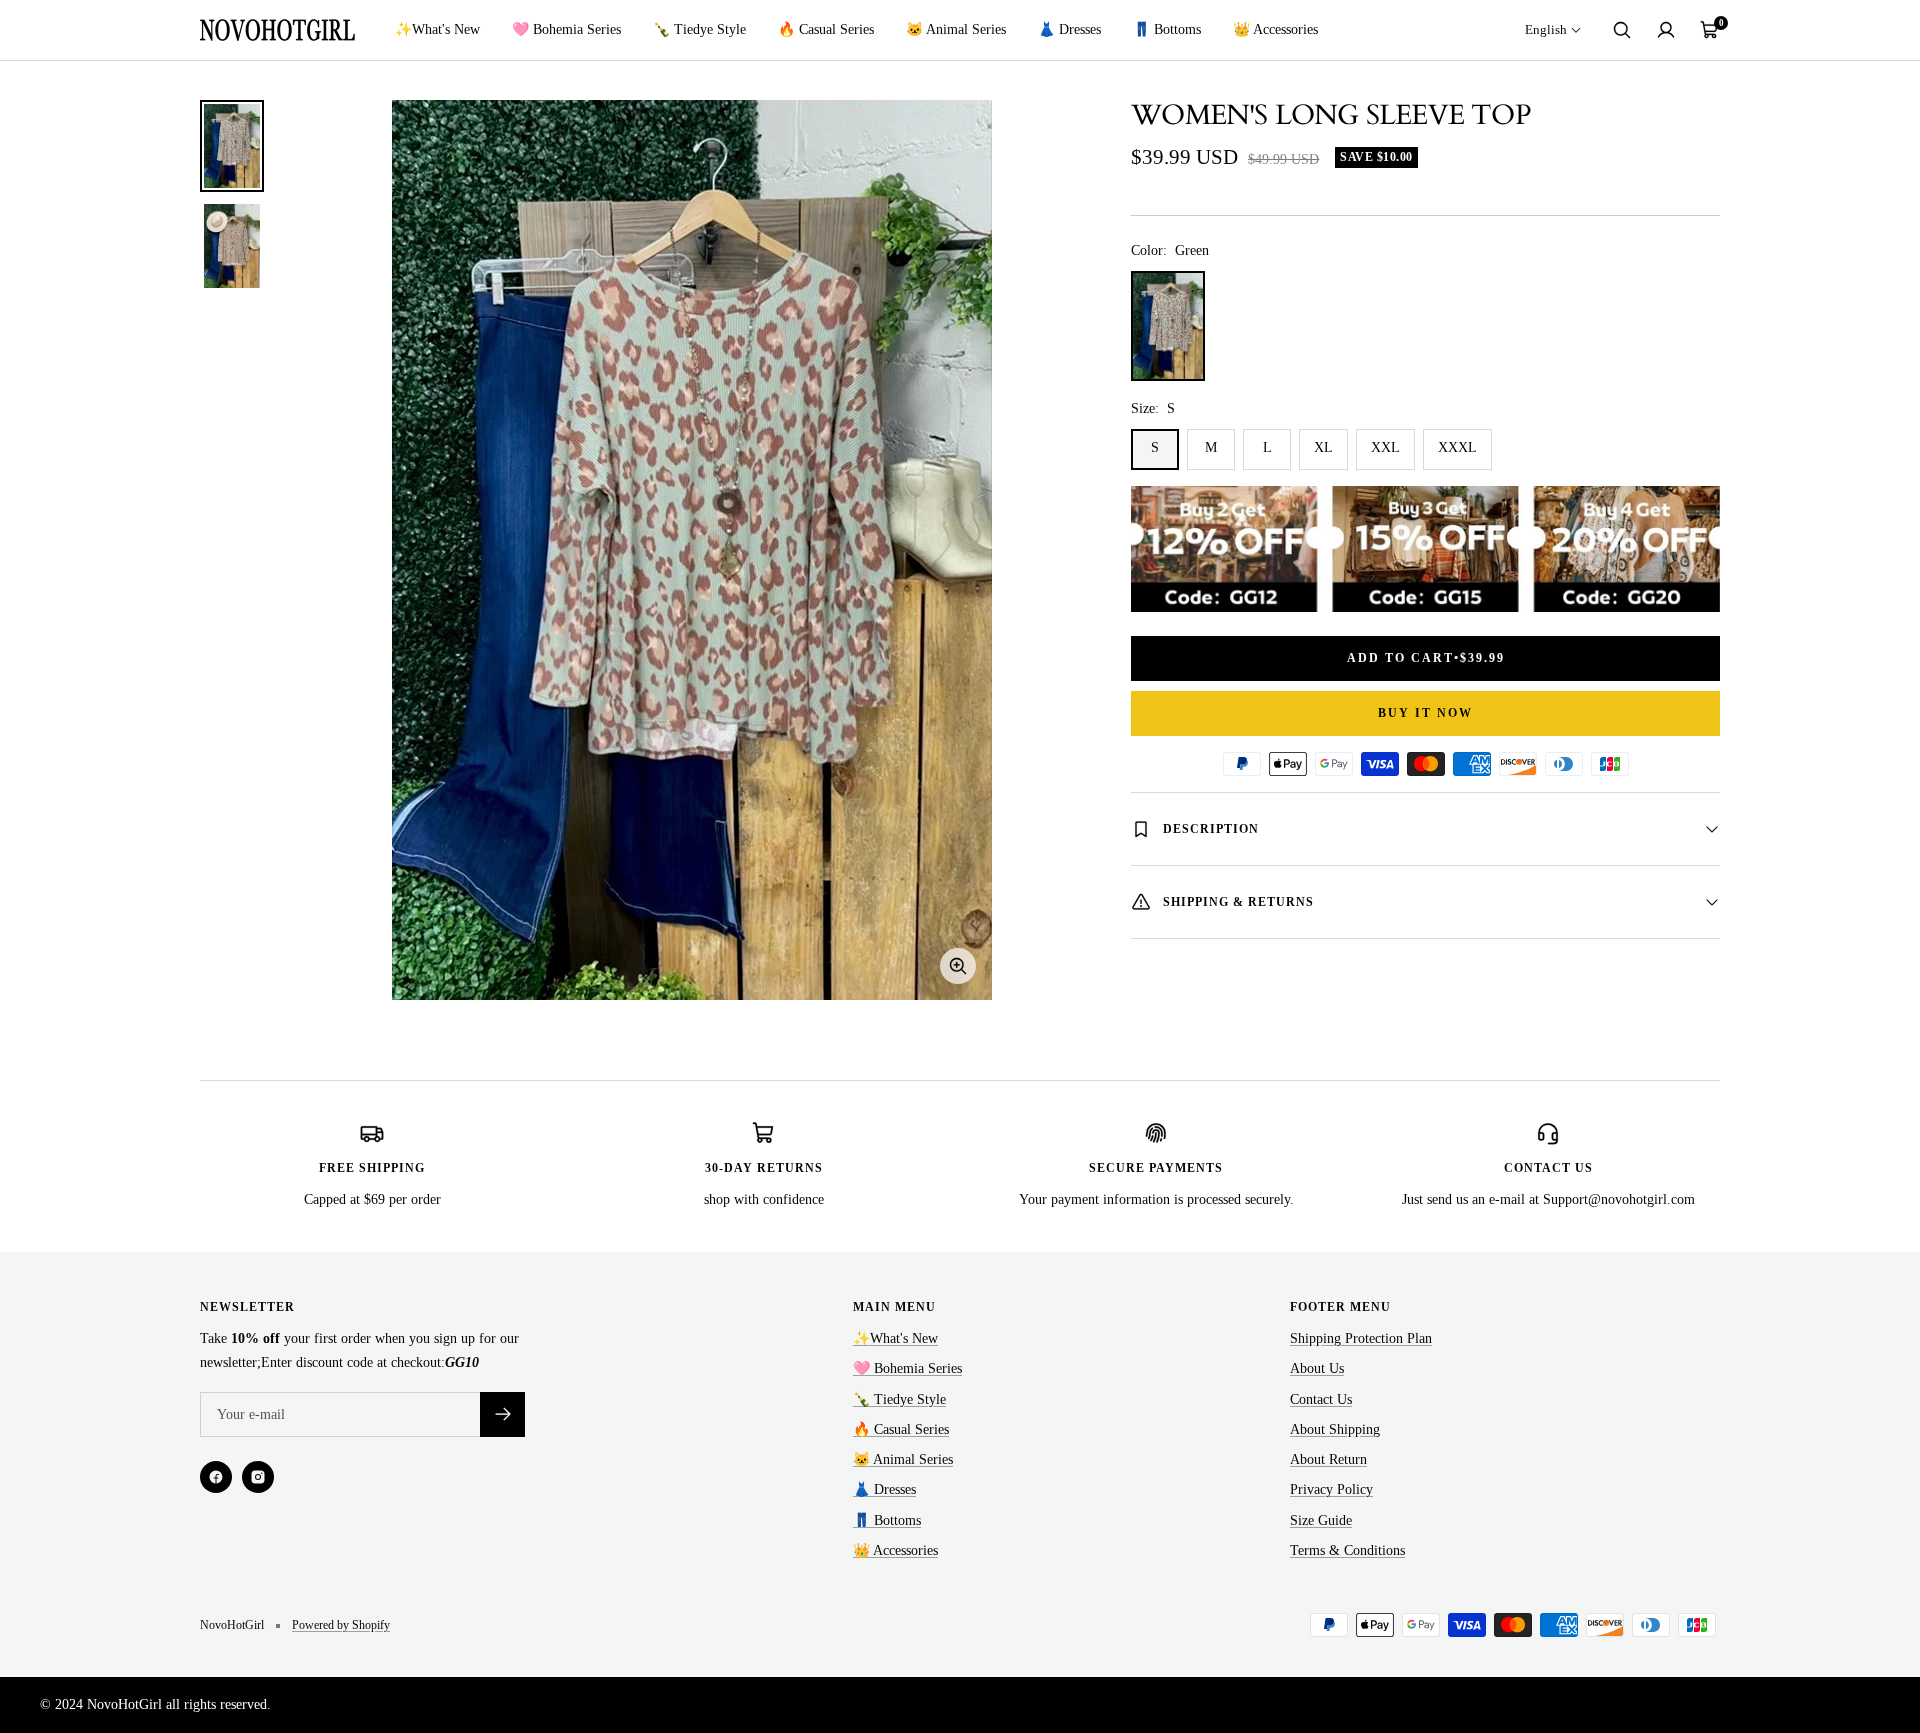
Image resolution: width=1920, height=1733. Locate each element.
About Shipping (1335, 1429)
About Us (1317, 1368)
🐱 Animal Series (956, 29)
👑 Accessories (1275, 29)
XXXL (1457, 447)
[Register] (502, 1414)
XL (1323, 447)
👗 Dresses (1069, 29)
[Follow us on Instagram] (258, 1477)
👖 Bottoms (1167, 29)
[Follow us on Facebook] (216, 1477)
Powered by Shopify (341, 1625)
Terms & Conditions (1347, 1550)
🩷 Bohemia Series (566, 29)
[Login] (1666, 30)
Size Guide (1321, 1520)
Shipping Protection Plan (1361, 1338)
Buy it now (1425, 713)
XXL (1385, 447)
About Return (1328, 1459)
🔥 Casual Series (826, 29)
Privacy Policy (1331, 1489)
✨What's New (437, 29)
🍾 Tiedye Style (699, 29)
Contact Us (1321, 1399)
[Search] (1622, 30)
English (1546, 29)
